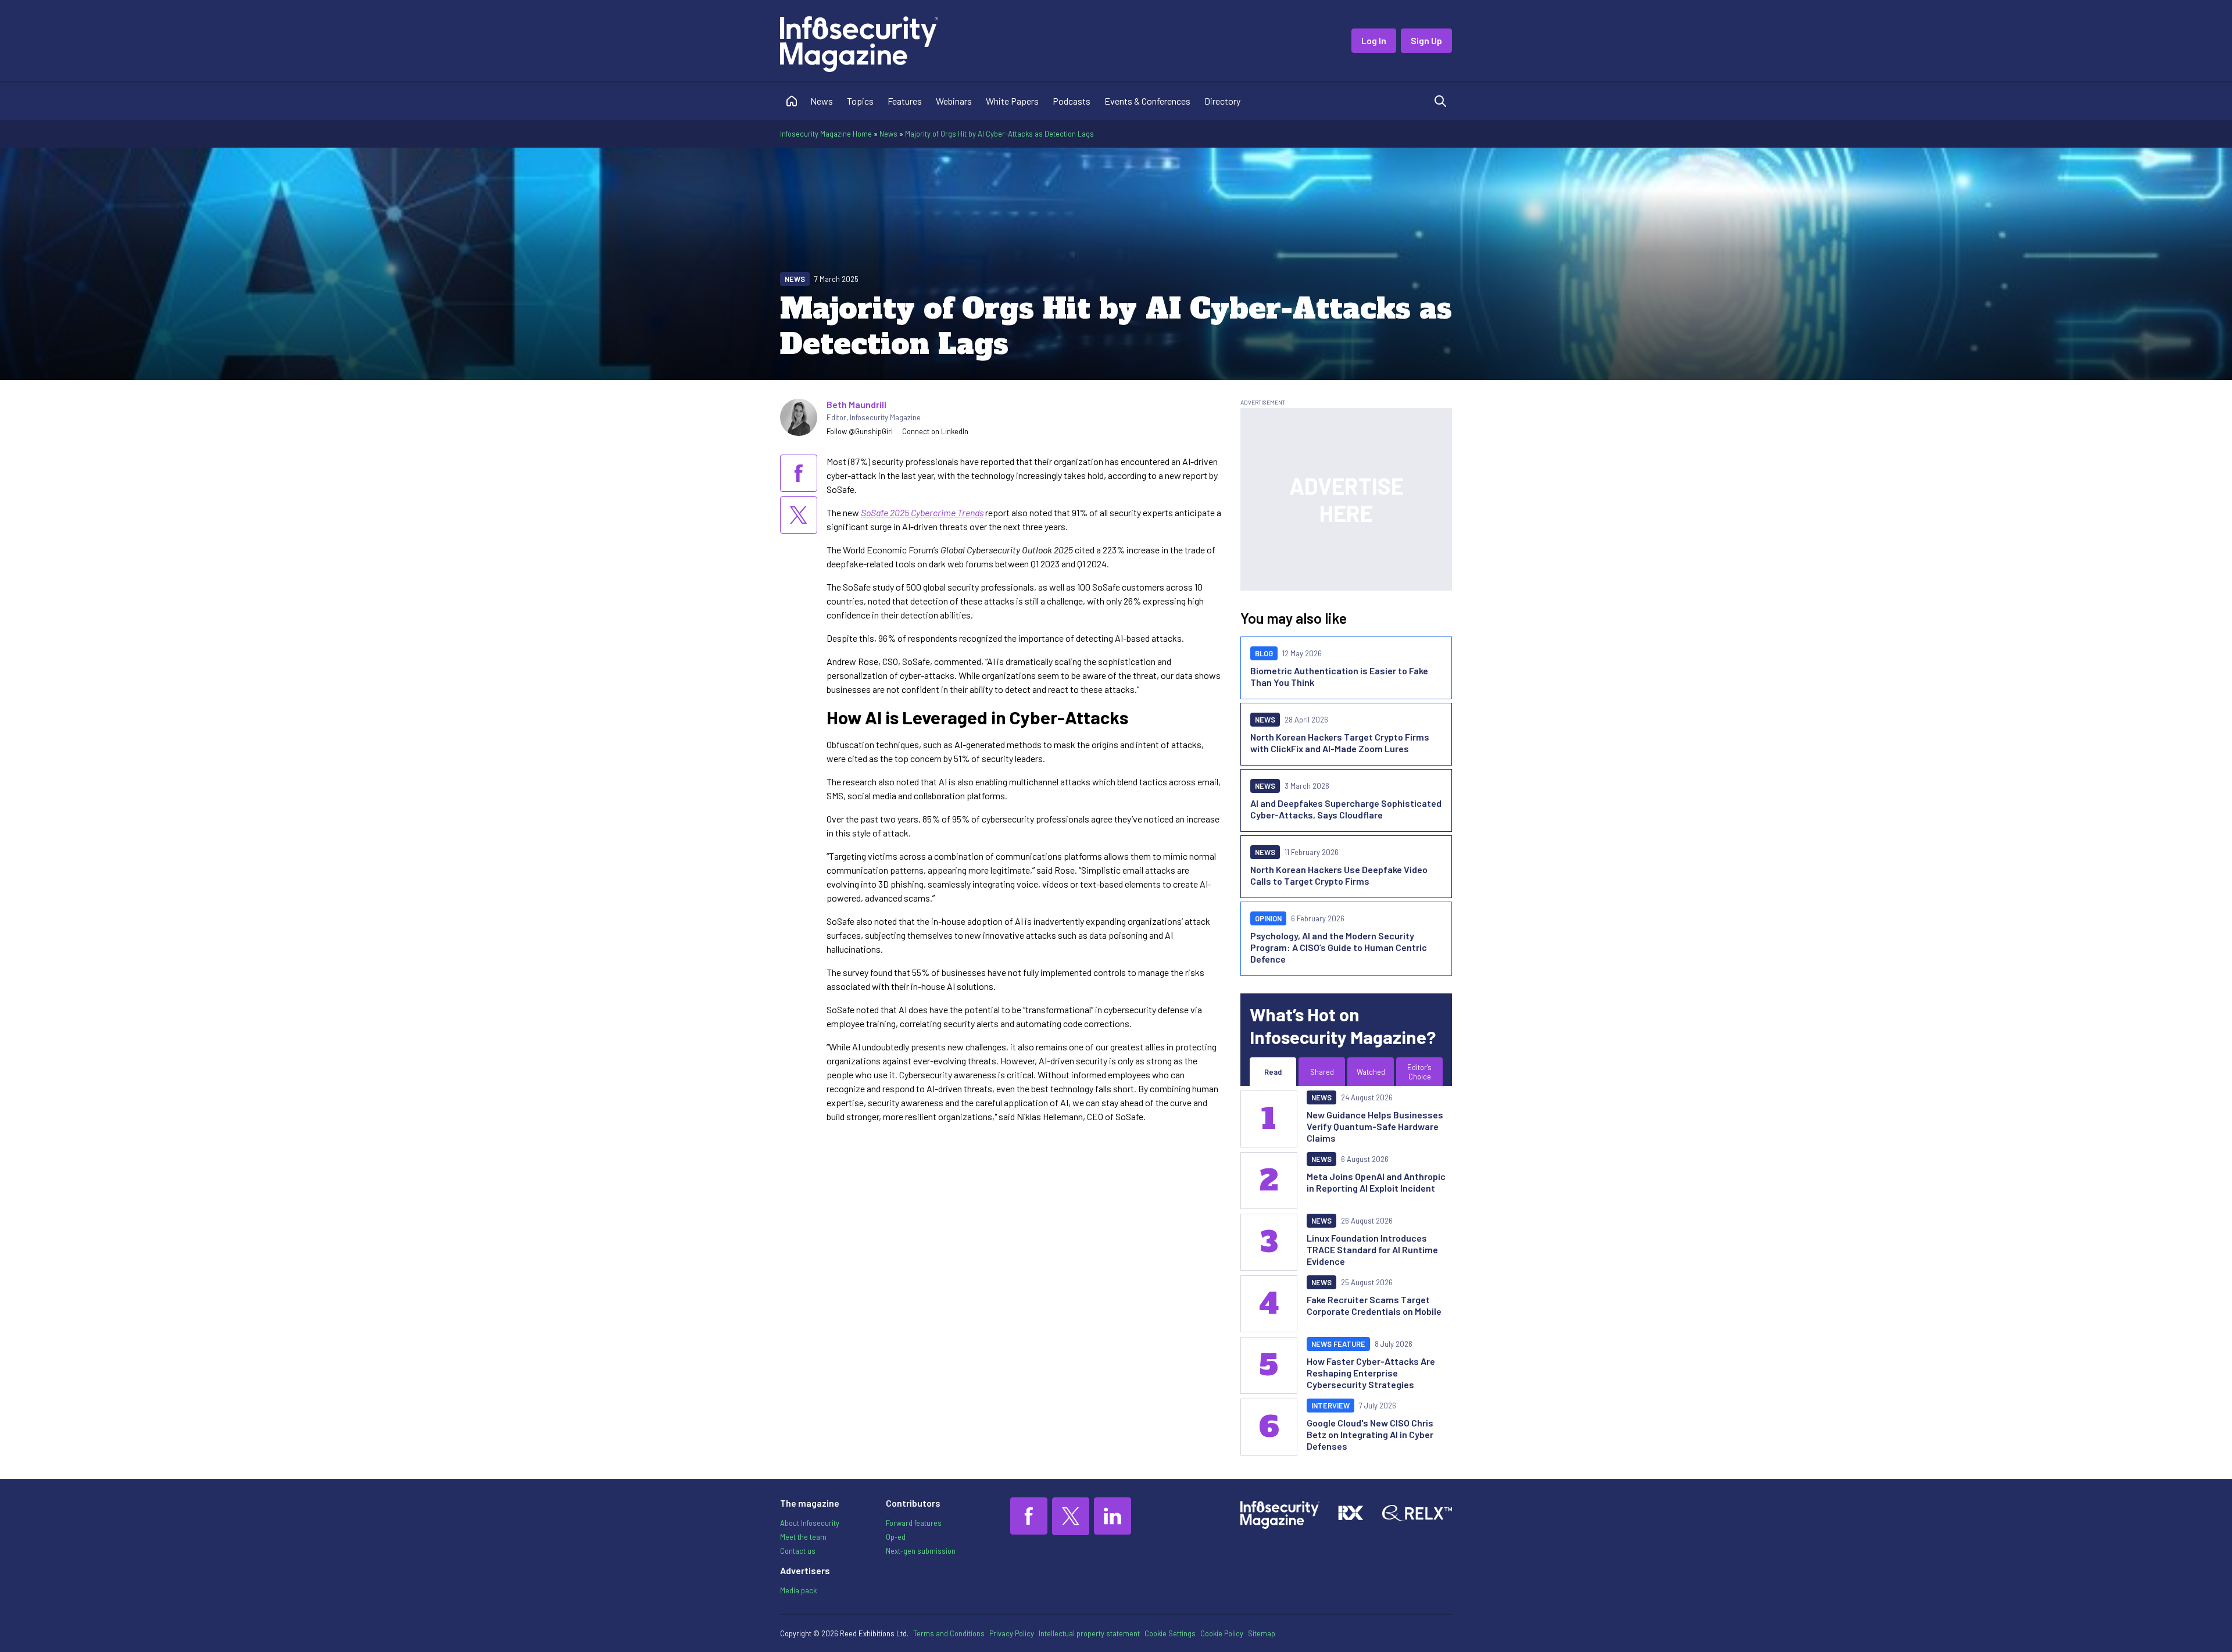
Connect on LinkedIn (935, 431)
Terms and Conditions (949, 1633)
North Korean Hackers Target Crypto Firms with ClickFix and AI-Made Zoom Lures (1340, 743)
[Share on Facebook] (799, 473)
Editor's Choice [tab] (1419, 1072)
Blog (1264, 653)
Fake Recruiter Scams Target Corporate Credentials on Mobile (1374, 1305)
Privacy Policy (1012, 1633)
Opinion (1268, 918)
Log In (1374, 40)
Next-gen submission (921, 1551)
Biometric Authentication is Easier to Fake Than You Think (1339, 676)
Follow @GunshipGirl (860, 431)
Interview (1330, 1406)
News (822, 101)
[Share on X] (799, 515)
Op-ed (896, 1537)
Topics (860, 101)
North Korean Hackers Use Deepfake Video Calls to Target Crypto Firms (1339, 875)
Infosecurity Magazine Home (826, 134)
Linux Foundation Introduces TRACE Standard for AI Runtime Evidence (1372, 1249)
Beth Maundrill (856, 404)
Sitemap (1262, 1633)
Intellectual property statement (1089, 1633)
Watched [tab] (1371, 1072)
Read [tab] (1273, 1072)
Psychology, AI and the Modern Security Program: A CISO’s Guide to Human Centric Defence (1339, 947)
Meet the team (803, 1537)
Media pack (798, 1590)
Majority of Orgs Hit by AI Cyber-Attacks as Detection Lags (999, 134)
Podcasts (1072, 101)
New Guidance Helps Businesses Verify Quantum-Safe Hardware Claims (1375, 1126)
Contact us (798, 1551)
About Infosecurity (810, 1523)
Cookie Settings (1170, 1633)
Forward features (914, 1523)
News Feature (1338, 1344)
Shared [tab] (1322, 1072)
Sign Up (1426, 40)
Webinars (954, 101)
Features (905, 101)
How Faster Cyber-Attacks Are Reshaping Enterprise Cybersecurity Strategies (1371, 1373)
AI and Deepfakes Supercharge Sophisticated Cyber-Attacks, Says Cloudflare (1346, 809)
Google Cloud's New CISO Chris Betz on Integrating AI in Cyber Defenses (1370, 1434)
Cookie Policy (1222, 1633)
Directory (1222, 101)
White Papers (1012, 101)
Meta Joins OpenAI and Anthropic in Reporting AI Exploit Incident (1376, 1182)
